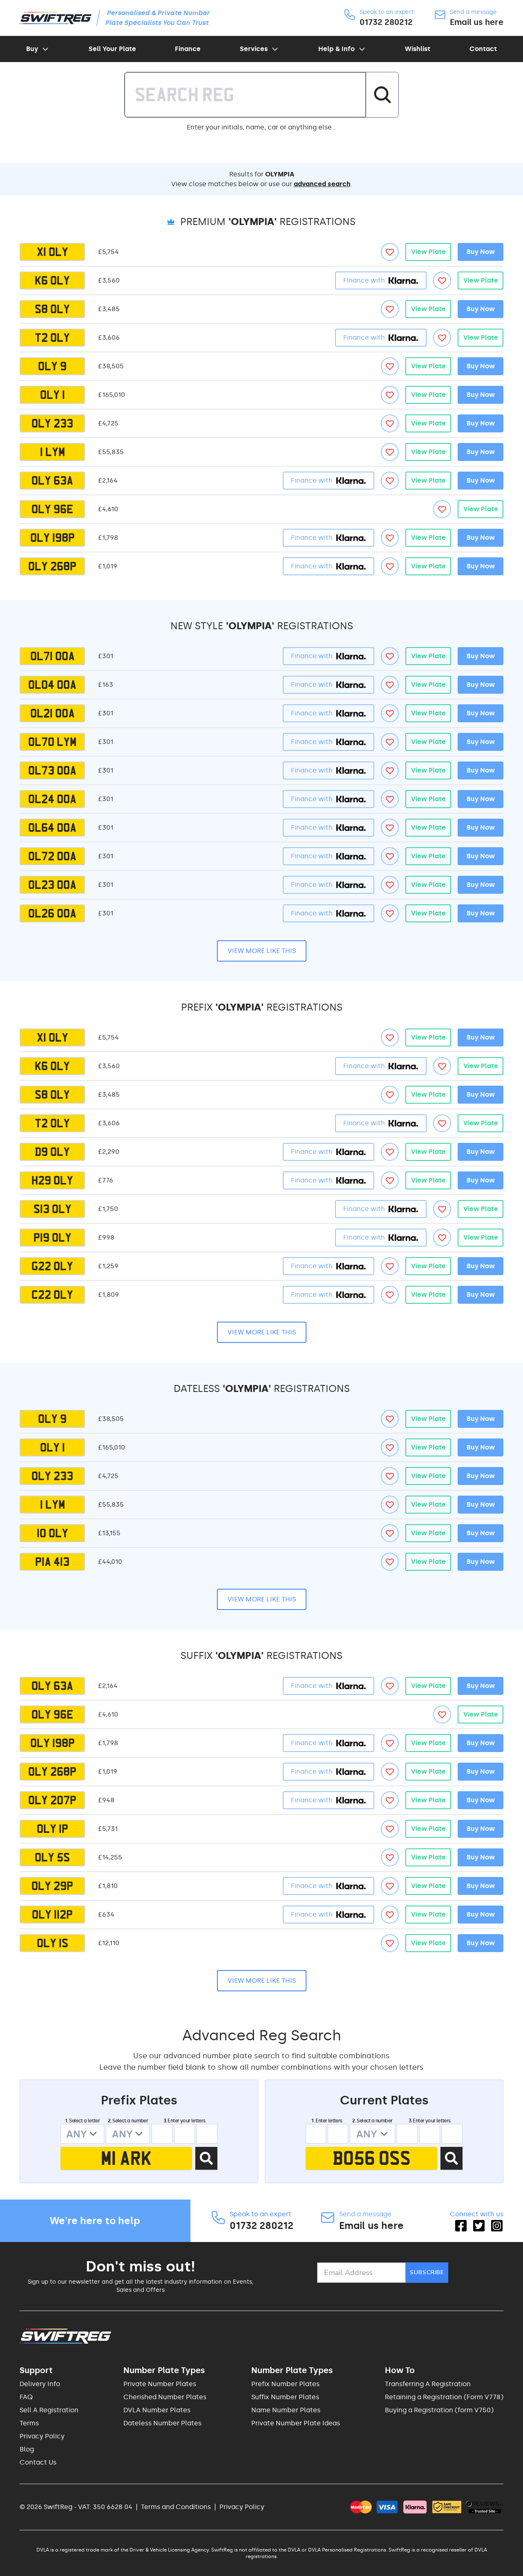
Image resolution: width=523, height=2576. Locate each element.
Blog (27, 2449)
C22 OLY (52, 1295)
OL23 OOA (52, 885)
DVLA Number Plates (157, 2410)
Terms (29, 2423)
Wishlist (418, 49)
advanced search (322, 184)
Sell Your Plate (112, 49)
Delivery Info (40, 2384)
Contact (483, 49)
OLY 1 (53, 395)
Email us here (477, 22)
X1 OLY (53, 252)
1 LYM (53, 452)
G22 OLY (52, 1266)
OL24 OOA (52, 799)
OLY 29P (52, 1886)
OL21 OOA (53, 713)
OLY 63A (52, 481)
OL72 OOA (52, 856)
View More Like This (262, 951)
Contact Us (38, 2462)
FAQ (26, 2397)
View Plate (428, 252)
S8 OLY (52, 309)
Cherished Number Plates (165, 2397)
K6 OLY (52, 281)
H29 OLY (52, 1180)
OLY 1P (53, 1829)
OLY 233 (52, 423)
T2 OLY (52, 338)
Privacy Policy (42, 2436)
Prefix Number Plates (285, 2384)
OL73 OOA (52, 770)
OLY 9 (52, 366)
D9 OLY (52, 1152)
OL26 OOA (52, 913)
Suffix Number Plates (285, 2397)
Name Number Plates (286, 2410)
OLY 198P (53, 538)
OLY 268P (52, 566)
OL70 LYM (52, 742)
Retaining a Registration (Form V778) (444, 2397)
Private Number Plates (160, 2384)
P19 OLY (53, 1238)
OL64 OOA (52, 828)
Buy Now (481, 252)
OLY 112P (52, 1915)
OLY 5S (52, 1857)
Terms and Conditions (176, 2507)
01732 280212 (386, 22)
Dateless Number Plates (162, 2423)
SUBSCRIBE (427, 2272)
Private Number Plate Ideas (296, 2423)
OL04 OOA (52, 685)
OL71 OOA (53, 656)
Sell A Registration (49, 2410)
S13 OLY (53, 1209)
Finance (188, 49)
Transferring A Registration (428, 2384)
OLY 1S (53, 1943)
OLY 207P (52, 1800)
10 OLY (53, 1533)
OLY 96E (52, 509)
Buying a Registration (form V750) (439, 2410)
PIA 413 (52, 1562)
